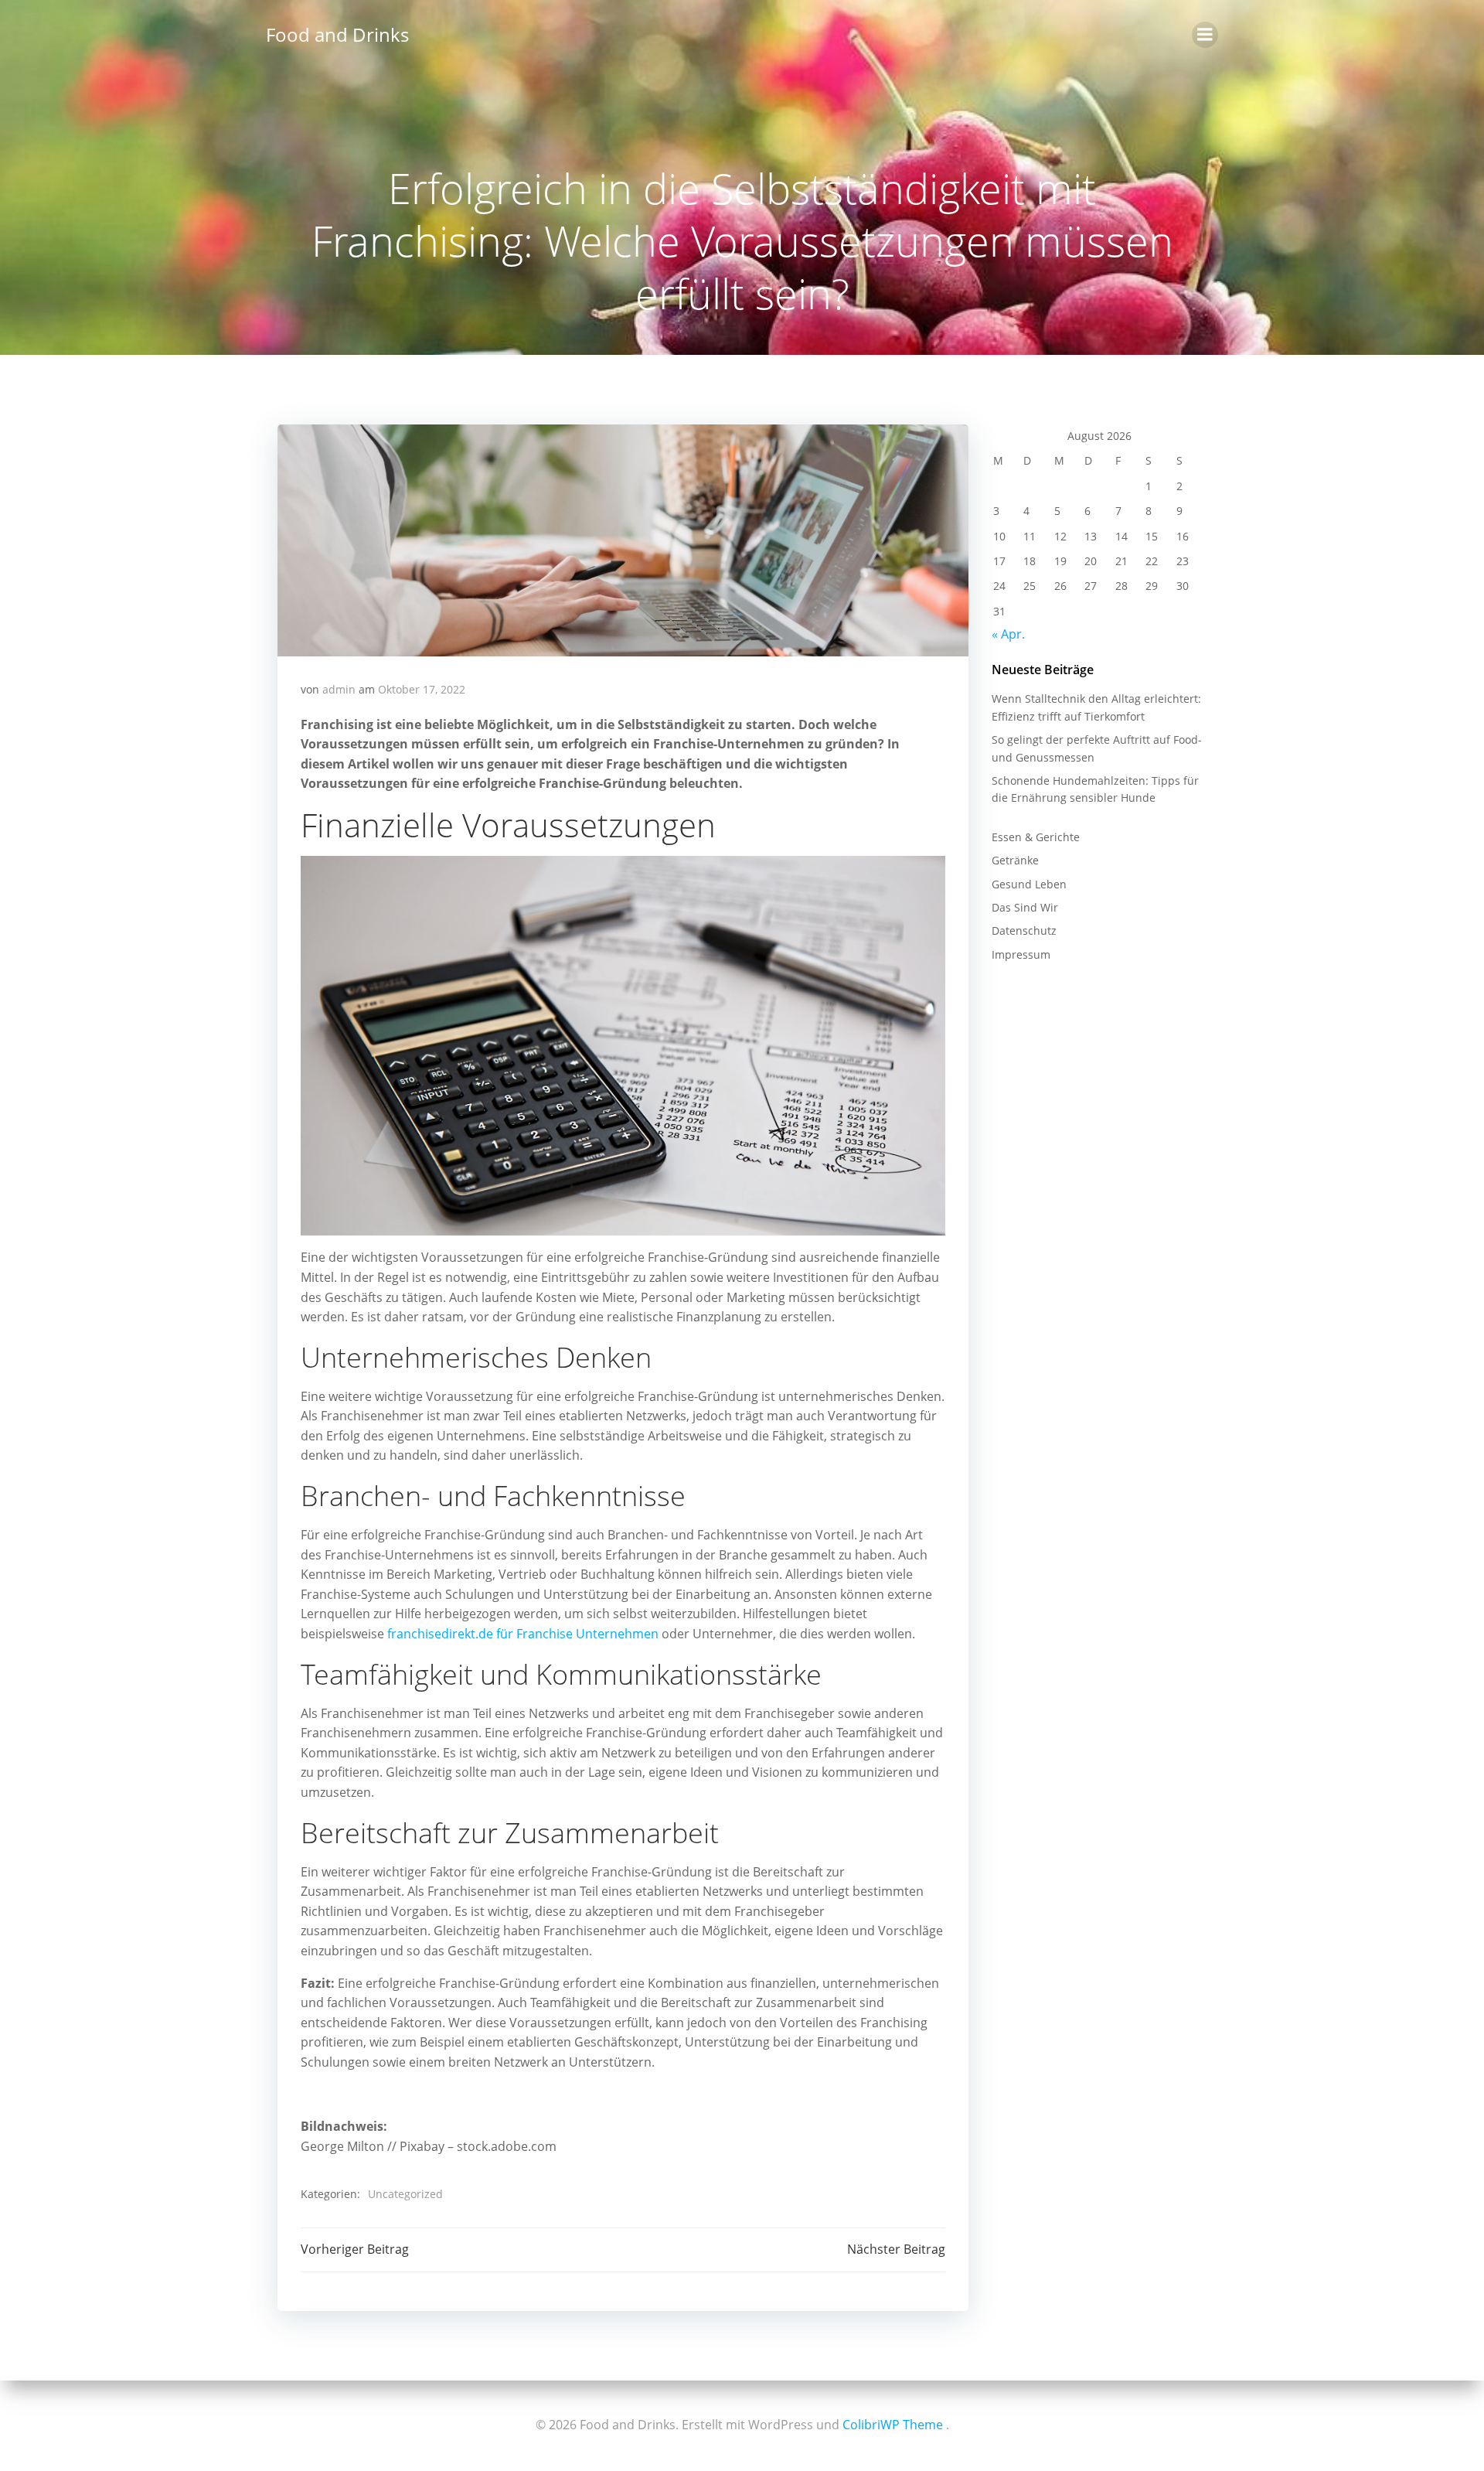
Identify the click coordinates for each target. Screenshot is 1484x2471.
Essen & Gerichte (1036, 837)
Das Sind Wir (1025, 907)
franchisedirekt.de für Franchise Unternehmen (523, 1634)
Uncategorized (405, 2194)
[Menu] (1205, 35)
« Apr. (1008, 634)
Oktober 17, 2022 (422, 689)
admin (339, 689)
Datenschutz (1024, 930)
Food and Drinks (337, 34)
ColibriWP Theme (893, 2425)
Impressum (1021, 954)
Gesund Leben (1029, 884)
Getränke (1015, 860)
